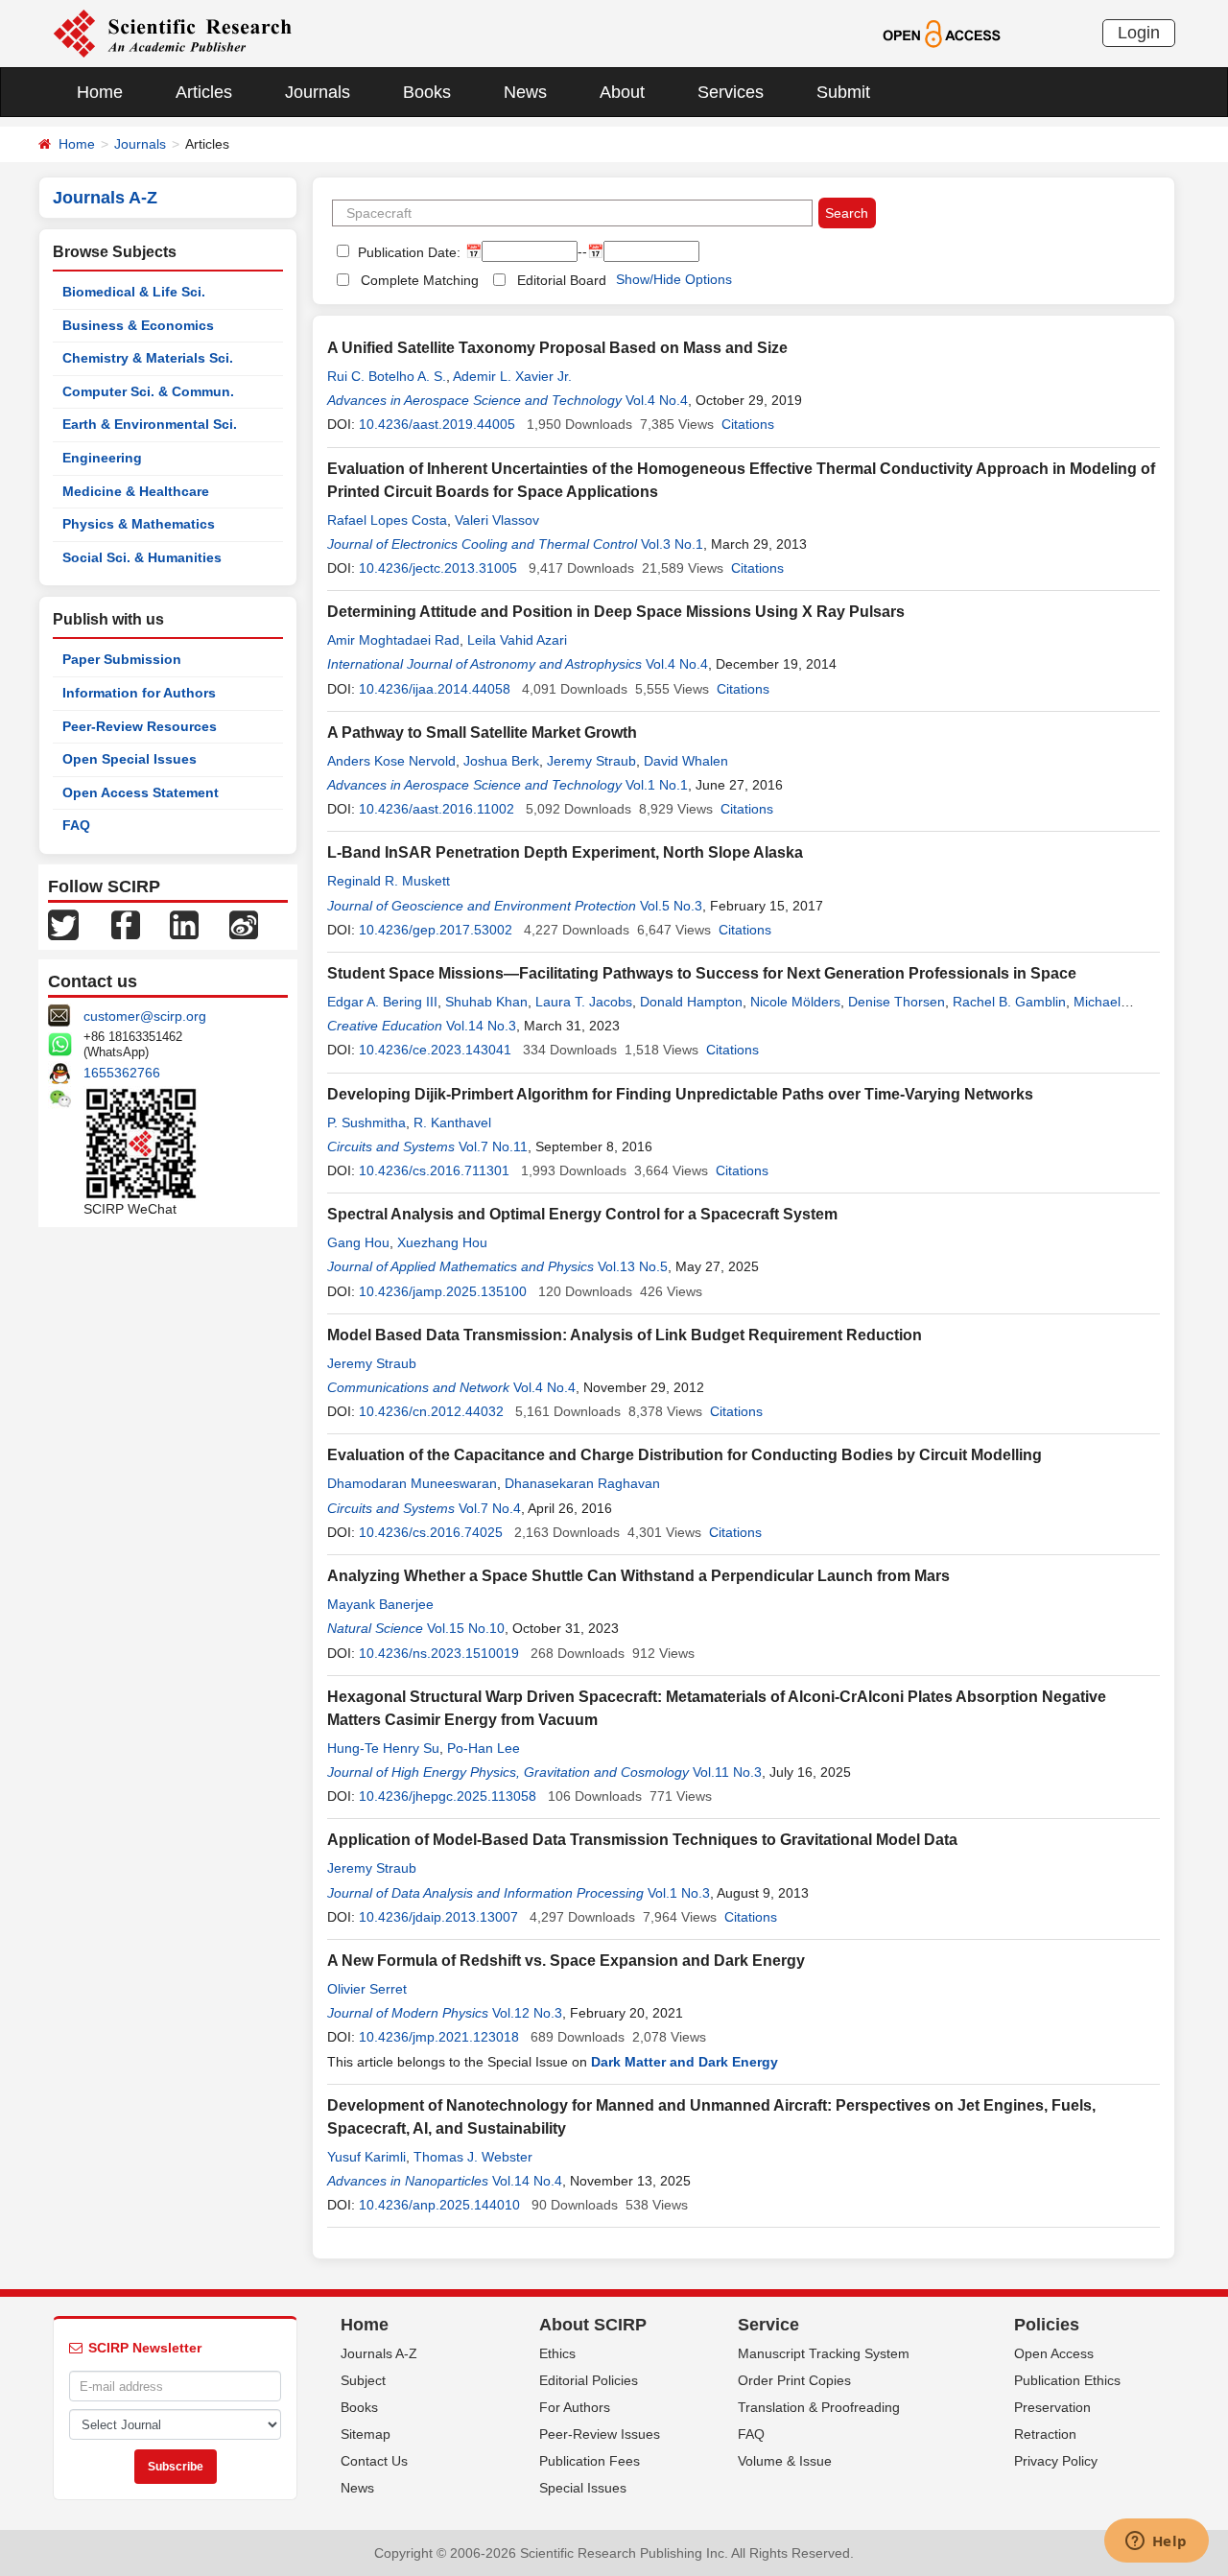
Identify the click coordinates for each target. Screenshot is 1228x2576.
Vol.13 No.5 (633, 1266)
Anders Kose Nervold (391, 761)
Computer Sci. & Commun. (148, 391)
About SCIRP (593, 2325)
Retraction (1045, 2434)
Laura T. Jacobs (584, 1002)
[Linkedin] (184, 924)
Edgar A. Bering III (382, 1002)
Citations (748, 424)
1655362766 (122, 1073)
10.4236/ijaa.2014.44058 (435, 689)
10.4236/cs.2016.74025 (431, 1532)
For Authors (575, 2407)
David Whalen (686, 761)
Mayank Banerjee (380, 1604)
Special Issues (583, 2488)
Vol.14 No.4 (527, 2181)
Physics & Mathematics (139, 524)
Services (731, 92)
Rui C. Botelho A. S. (387, 376)
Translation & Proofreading (819, 2407)
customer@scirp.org (145, 1016)
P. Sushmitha (366, 1123)
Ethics (557, 2353)
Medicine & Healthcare (136, 491)
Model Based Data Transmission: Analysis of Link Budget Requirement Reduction (625, 1335)
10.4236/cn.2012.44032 (431, 1411)
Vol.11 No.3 (727, 1772)
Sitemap (366, 2434)
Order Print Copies (794, 2380)
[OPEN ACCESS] (942, 33)
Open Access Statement (141, 792)
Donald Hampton (691, 1002)
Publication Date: (407, 252)
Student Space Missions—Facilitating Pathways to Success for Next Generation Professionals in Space (702, 973)
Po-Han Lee (484, 1748)
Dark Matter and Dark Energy (685, 2062)
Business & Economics (138, 325)
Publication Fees (590, 2461)
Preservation (1052, 2407)
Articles (204, 92)
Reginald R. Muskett (389, 881)
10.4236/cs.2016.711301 (434, 1170)
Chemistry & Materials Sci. (148, 358)
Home (100, 92)
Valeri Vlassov (497, 520)
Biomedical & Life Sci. (134, 292)
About (622, 92)
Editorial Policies (589, 2380)
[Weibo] (244, 924)
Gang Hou (358, 1242)
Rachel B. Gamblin (1009, 1002)
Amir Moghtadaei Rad (393, 640)
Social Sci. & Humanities (142, 557)
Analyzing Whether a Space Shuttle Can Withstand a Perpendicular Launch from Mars (638, 1576)
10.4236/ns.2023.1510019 (439, 1653)
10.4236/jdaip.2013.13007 (438, 1917)
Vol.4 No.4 (657, 400)
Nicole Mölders (795, 1002)
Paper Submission (122, 659)
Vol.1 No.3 (679, 1893)
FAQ (76, 825)
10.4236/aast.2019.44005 (437, 424)
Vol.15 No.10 (466, 1628)
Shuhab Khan (486, 1002)
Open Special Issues (130, 759)
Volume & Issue (785, 2461)
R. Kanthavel (452, 1123)
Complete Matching (420, 280)
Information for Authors (139, 693)
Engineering (102, 458)
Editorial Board (562, 280)
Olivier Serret (367, 1989)
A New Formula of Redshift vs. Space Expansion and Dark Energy (566, 1961)
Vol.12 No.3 (527, 2013)
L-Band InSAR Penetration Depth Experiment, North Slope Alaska (565, 852)
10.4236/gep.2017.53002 (436, 930)
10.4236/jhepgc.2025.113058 (448, 1796)
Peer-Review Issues (600, 2434)
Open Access (1054, 2353)
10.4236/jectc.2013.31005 (438, 568)
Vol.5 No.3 (671, 906)
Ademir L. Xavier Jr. (512, 376)
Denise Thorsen (897, 1002)
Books (427, 92)
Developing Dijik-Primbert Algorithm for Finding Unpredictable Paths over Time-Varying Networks (680, 1094)
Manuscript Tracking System (824, 2353)
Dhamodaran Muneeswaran (412, 1483)
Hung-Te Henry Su (383, 1748)
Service (768, 2325)
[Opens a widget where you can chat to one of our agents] (1156, 2542)
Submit (843, 92)
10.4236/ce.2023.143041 (435, 1050)
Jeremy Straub (591, 761)
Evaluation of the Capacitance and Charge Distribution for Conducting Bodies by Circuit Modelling (685, 1455)
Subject (363, 2380)
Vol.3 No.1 (672, 544)
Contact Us (374, 2461)
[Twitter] (63, 924)
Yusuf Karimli (366, 2157)
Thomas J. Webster (473, 2157)
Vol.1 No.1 (657, 785)
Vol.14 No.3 (481, 1026)
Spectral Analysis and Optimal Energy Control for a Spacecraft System (582, 1214)
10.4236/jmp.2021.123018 (439, 2037)
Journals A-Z (379, 2353)
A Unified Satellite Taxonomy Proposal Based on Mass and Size (557, 348)
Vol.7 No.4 (490, 1508)
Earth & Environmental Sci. (150, 424)
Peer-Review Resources (140, 726)
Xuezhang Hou (442, 1242)
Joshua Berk (501, 761)
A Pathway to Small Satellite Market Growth (482, 733)
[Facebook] (126, 924)
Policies (1047, 2325)
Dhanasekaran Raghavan (582, 1483)
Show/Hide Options (674, 279)
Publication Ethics (1067, 2380)
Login (1139, 33)
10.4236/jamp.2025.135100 (443, 1291)
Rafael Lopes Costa (387, 520)
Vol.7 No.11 (493, 1146)
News (525, 92)
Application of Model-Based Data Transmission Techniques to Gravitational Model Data (642, 1840)
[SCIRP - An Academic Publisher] (172, 33)
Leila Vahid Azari (517, 640)
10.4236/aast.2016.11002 (437, 809)
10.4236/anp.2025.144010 (439, 2205)
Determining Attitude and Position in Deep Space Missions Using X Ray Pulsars (616, 612)
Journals (318, 92)
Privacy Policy (1056, 2461)
